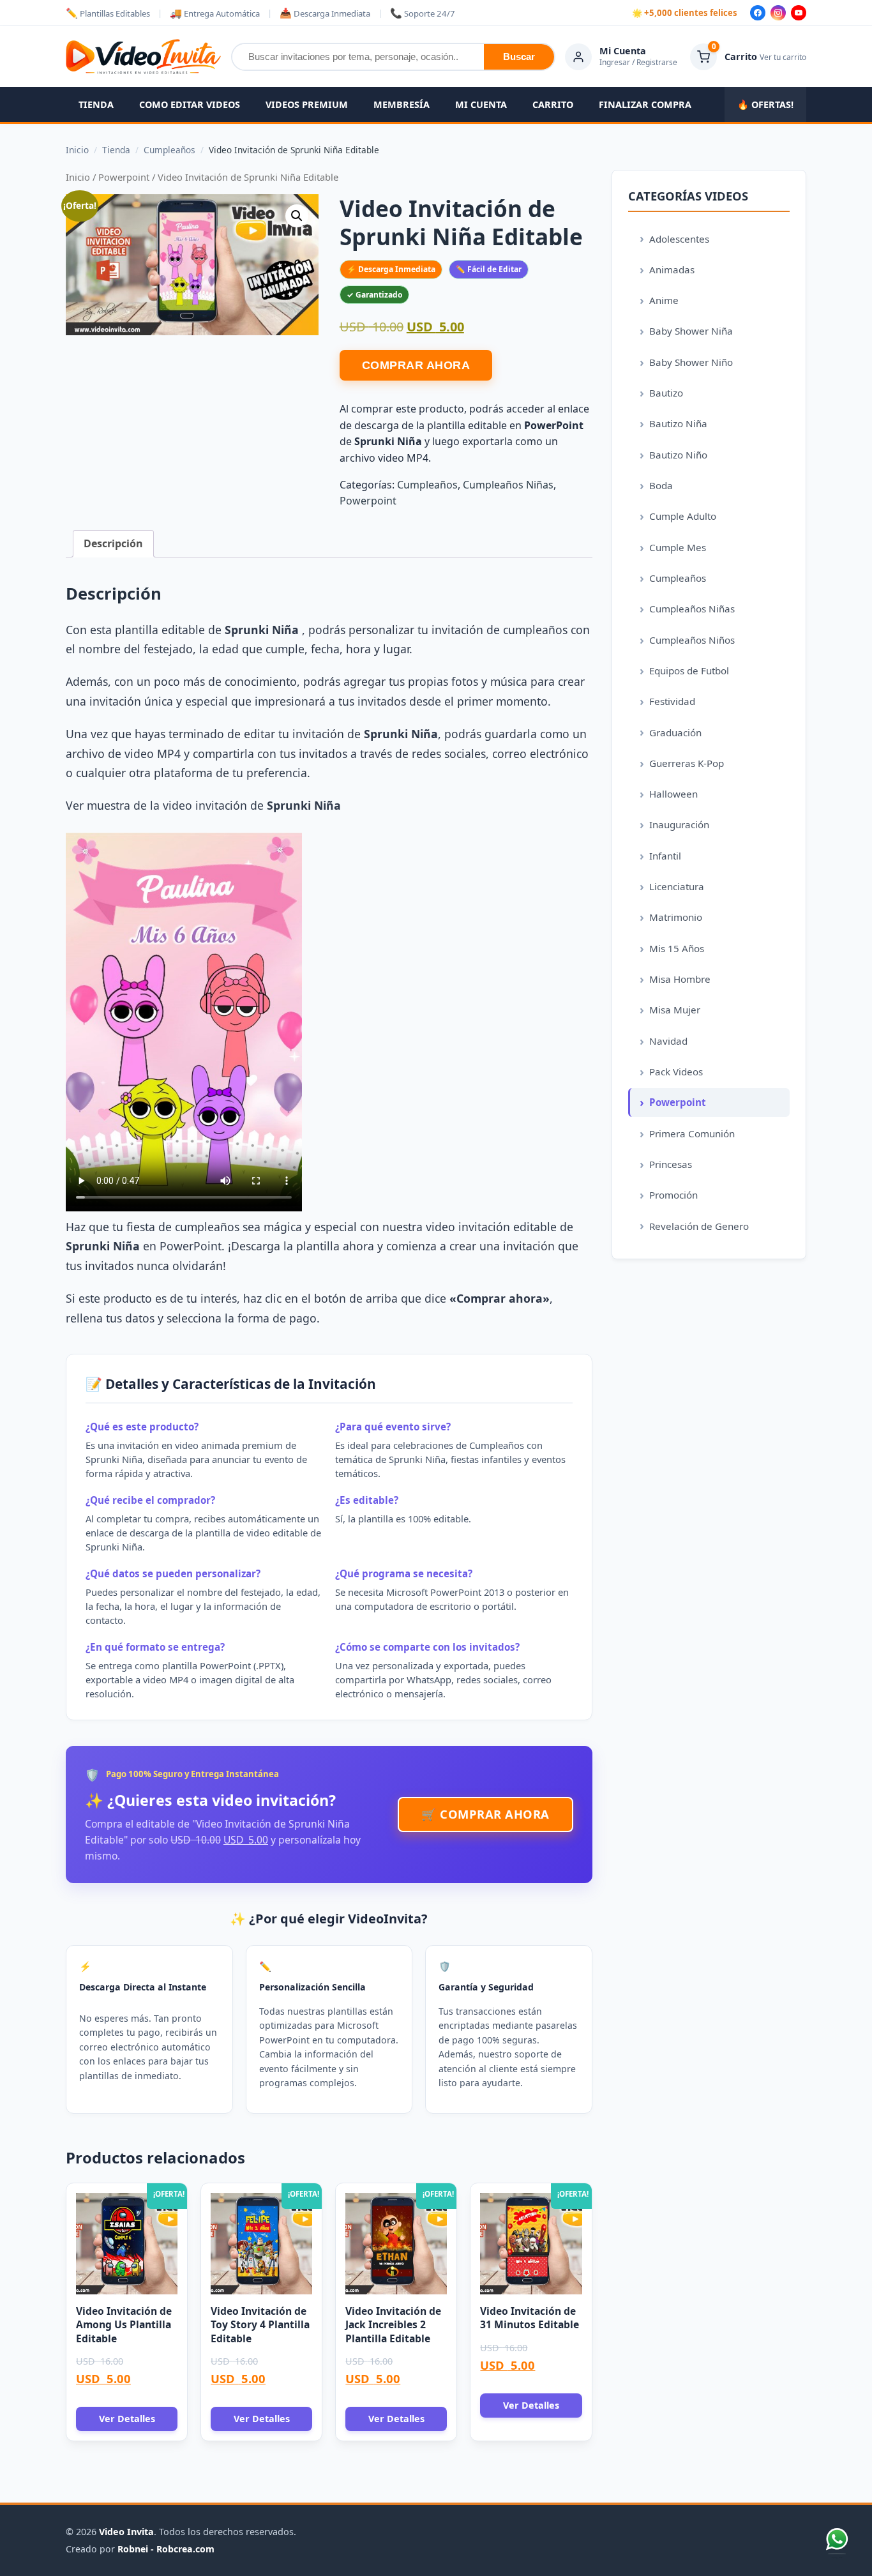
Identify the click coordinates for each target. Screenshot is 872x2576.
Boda (661, 485)
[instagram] (778, 13)
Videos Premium (307, 104)
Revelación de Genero (699, 1226)
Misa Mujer (675, 1010)
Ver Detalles (127, 2419)
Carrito (553, 104)
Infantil (665, 856)
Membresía (402, 104)
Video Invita (126, 2532)
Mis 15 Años (677, 948)
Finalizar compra (645, 104)
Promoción (673, 1195)
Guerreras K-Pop (687, 763)
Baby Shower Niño (691, 362)
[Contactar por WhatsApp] (837, 2541)
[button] (297, 216)
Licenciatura (677, 886)
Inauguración (679, 824)
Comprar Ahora (416, 365)
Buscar (519, 57)
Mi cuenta (481, 104)
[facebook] (758, 13)
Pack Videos (676, 1072)
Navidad (668, 1041)
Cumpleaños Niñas (508, 485)
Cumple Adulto (683, 516)
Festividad (672, 701)
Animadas (672, 269)
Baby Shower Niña (691, 331)
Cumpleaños (427, 485)
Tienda (96, 104)
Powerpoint (124, 177)
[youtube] (799, 13)
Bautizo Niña (678, 423)
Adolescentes (679, 239)
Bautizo (666, 393)
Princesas (671, 1164)
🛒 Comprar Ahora (485, 1814)
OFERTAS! (765, 104)
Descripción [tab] (113, 543)
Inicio (78, 177)
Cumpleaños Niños (692, 640)
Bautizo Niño (678, 455)
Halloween (673, 794)
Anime (664, 300)
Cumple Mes (678, 547)
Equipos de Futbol (689, 671)
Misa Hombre (680, 979)
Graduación (675, 732)
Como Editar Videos (190, 104)
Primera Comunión (692, 1133)
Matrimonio (676, 917)
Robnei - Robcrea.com (166, 2549)
